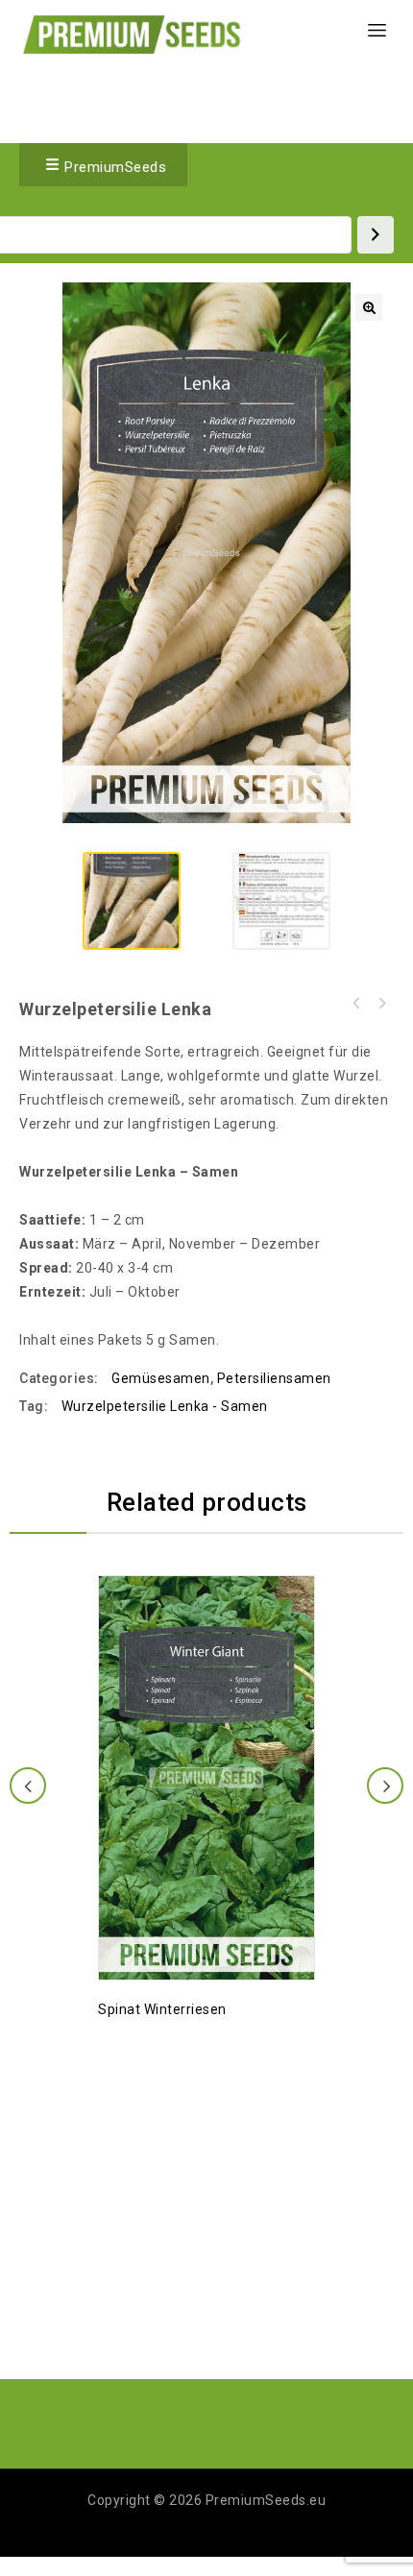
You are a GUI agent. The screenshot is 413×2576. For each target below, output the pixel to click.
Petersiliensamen (274, 1378)
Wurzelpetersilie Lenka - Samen (165, 1406)
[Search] (376, 235)
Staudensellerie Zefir (356, 1004)
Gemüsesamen (161, 1378)
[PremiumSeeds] (132, 34)
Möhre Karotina (381, 1004)
